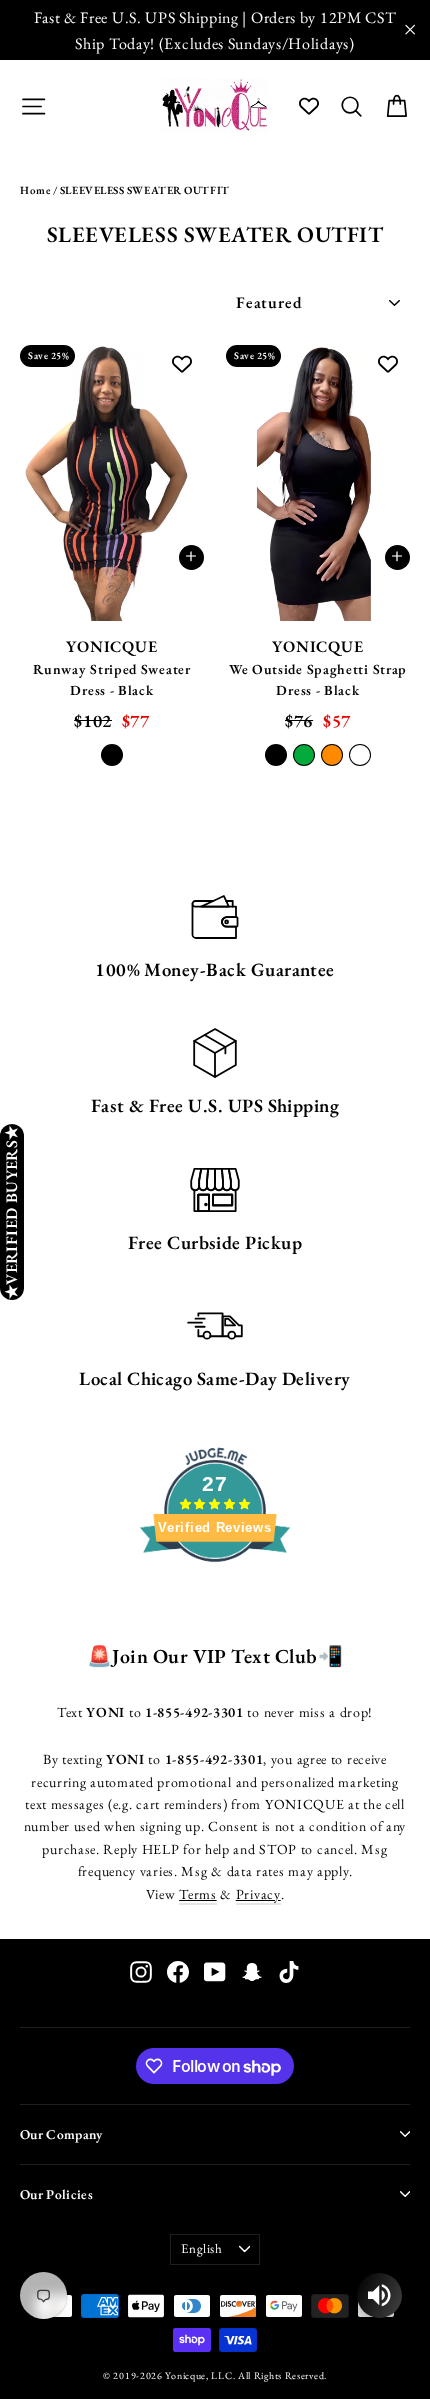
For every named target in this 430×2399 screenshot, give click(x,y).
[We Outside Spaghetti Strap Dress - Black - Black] (276, 755)
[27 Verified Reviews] (215, 1598)
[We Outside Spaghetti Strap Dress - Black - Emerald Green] (304, 755)
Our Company (61, 2134)
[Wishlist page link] (309, 106)
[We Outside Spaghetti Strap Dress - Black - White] (360, 755)
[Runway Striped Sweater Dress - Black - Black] (112, 755)
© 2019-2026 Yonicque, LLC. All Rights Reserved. (215, 2375)
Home (35, 190)
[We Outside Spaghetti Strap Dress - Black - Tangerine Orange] (332, 755)
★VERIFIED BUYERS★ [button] (11, 1212)
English (202, 2248)
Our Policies (56, 2194)
